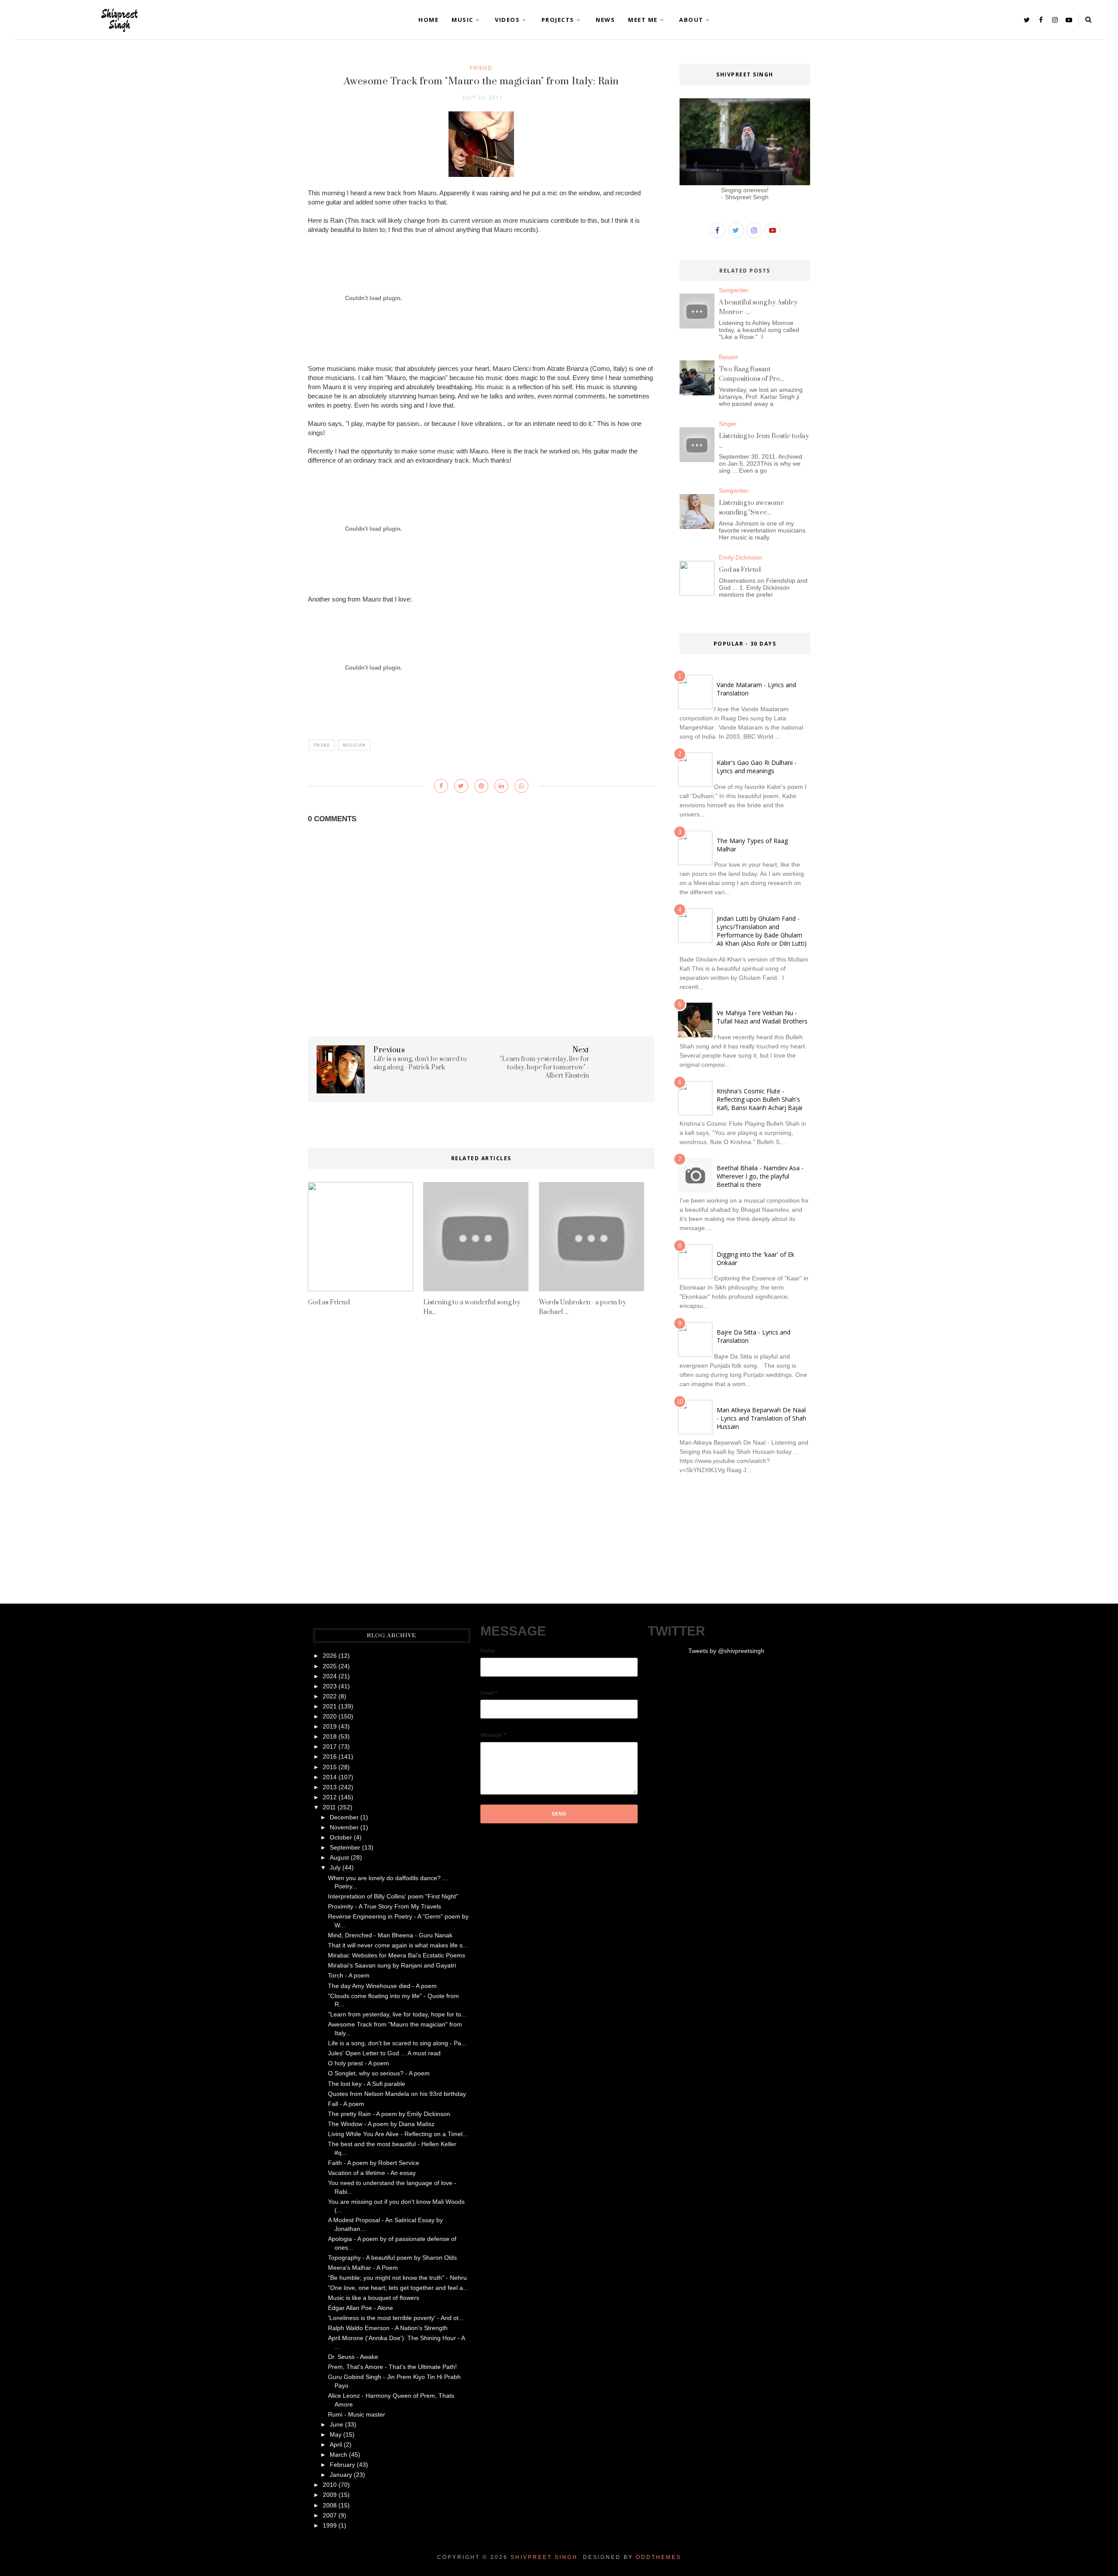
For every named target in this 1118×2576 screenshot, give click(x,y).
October (341, 1837)
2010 (330, 2485)
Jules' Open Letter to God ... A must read (384, 2053)
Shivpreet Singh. (545, 2557)
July (335, 1867)
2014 (330, 1777)
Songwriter (734, 290)
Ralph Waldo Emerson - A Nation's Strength (388, 2328)
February (342, 2465)
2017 (330, 1746)
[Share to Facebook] (441, 786)
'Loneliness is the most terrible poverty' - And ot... (396, 2318)
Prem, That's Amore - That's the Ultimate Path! (392, 2367)
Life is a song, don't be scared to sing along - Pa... (397, 2043)
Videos (507, 20)
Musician (354, 745)
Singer (728, 424)
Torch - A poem (349, 1975)
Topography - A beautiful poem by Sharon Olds (392, 2258)
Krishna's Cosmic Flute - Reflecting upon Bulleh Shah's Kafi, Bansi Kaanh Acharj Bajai (759, 1099)
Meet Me (643, 20)
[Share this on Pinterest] (481, 786)
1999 (330, 2525)
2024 (330, 1676)
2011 (329, 1807)
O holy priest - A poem (359, 2063)
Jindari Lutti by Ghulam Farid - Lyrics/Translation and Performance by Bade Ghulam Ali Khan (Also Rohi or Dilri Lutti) (762, 931)
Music (462, 20)
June (336, 2424)
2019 (330, 1726)
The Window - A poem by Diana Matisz (381, 2124)
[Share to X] (461, 786)
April (336, 2445)
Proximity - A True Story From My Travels (385, 1906)
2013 (330, 1787)
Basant (728, 357)
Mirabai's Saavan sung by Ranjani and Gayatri (392, 1965)
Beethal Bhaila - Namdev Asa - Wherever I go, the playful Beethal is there (760, 1176)
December (344, 1817)
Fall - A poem (346, 2104)
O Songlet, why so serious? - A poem (379, 2073)
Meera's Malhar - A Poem (363, 2268)
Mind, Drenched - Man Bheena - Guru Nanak (390, 1935)
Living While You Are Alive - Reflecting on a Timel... (398, 2134)
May (336, 2434)
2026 (330, 1656)
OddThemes (659, 2557)
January (341, 2475)
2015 (330, 1767)
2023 (330, 1686)
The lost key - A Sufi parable (367, 2084)
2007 (330, 2515)
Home (428, 20)
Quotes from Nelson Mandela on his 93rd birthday (397, 2094)
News (605, 20)
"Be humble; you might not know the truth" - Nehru (397, 2278)
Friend (481, 68)
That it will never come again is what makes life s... (398, 1945)
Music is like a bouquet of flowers (374, 2298)
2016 (330, 1757)
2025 (330, 1666)
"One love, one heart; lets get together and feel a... (398, 2288)
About (691, 20)
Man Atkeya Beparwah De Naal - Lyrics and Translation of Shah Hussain (761, 1418)
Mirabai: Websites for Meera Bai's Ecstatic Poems (397, 1955)
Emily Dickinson (740, 557)
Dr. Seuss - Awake (353, 2357)
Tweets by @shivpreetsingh (726, 1651)
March (338, 2455)
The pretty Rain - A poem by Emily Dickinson (389, 2114)
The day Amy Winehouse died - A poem (382, 1986)
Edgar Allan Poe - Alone (361, 2308)
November (344, 1827)
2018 (330, 1736)
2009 (330, 2495)
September (345, 1847)
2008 (330, 2505)
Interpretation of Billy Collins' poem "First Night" (393, 1896)
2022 (330, 1696)
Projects (558, 20)
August (339, 1857)
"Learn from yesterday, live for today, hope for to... (397, 2014)
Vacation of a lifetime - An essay (372, 2173)
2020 (330, 1716)
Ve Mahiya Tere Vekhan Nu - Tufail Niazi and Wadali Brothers (762, 1017)
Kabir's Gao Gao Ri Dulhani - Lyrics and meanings (757, 767)
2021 (330, 1706)
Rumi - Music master (357, 2414)
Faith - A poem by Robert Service (374, 2163)
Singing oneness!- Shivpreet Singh (745, 194)
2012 (330, 1797)
